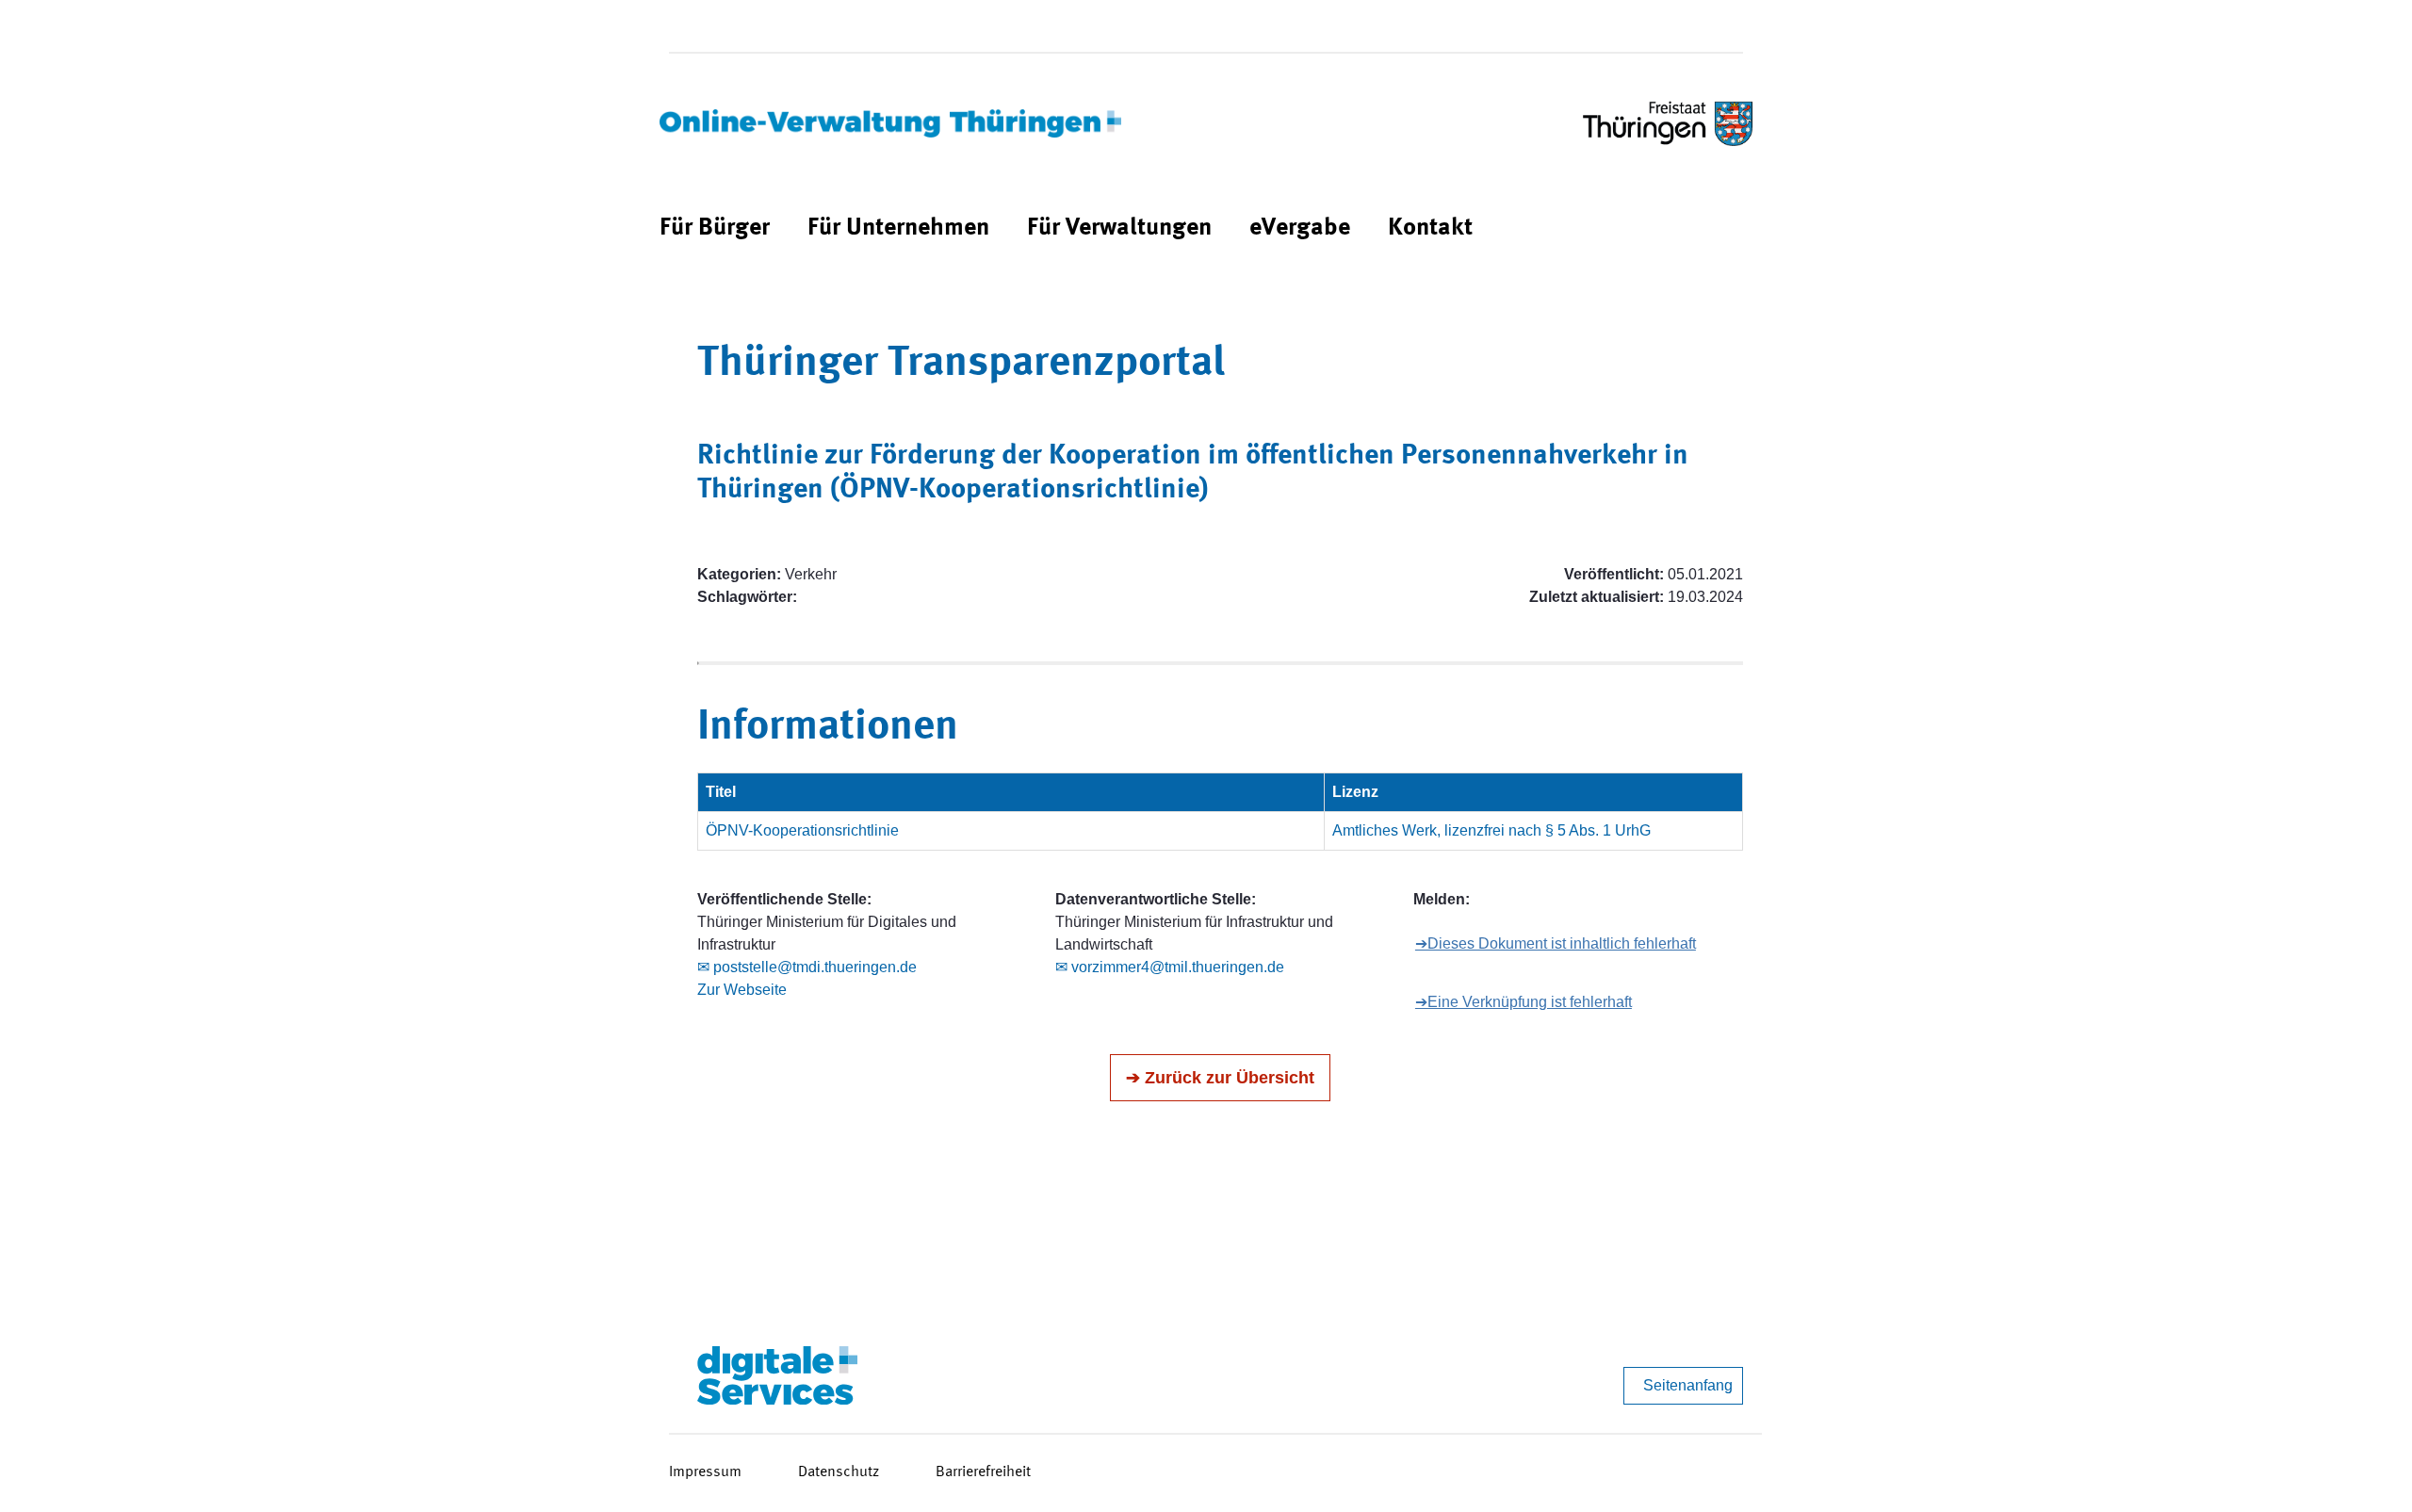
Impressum (705, 1472)
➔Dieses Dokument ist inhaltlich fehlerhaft (1556, 943)
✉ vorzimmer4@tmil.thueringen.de (1170, 967)
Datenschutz (839, 1472)
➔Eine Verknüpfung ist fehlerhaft (1524, 1002)
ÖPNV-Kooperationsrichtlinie (802, 830)
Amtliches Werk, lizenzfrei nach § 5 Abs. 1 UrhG (1491, 830)
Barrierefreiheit (983, 1472)
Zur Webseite (742, 990)
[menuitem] (715, 228)
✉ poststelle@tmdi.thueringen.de (807, 967)
